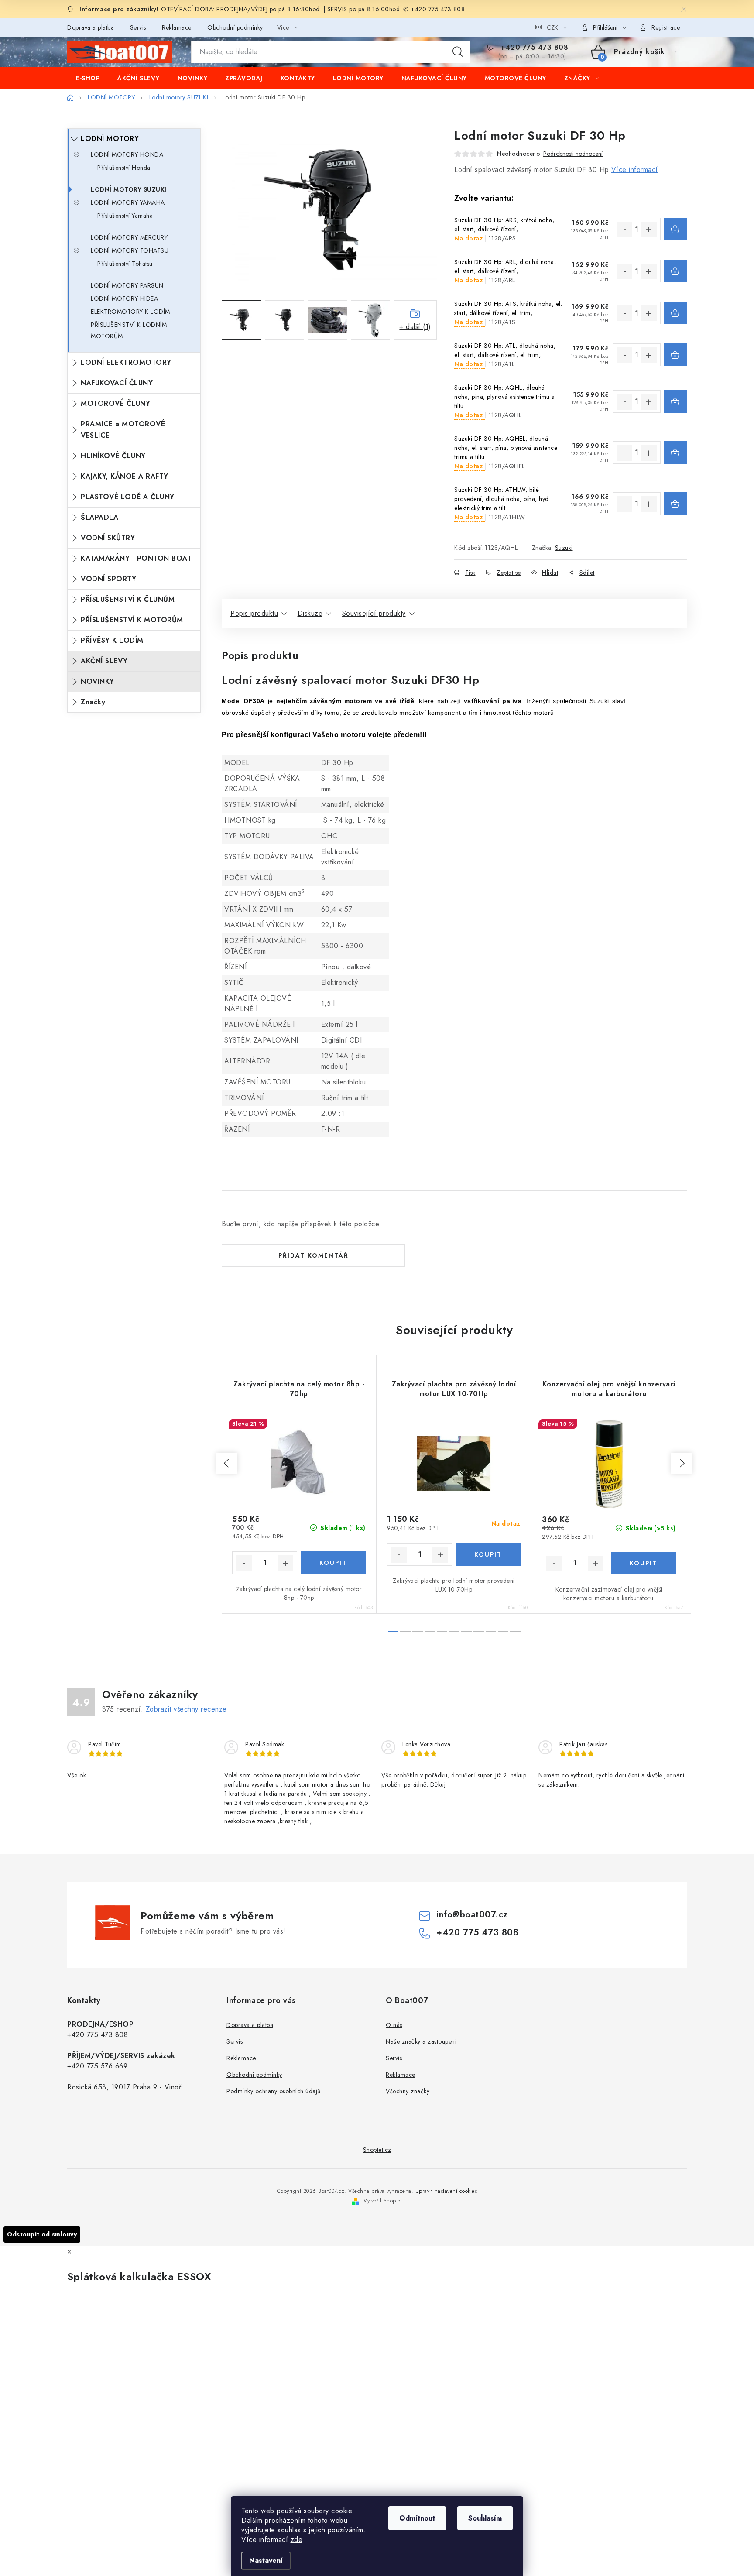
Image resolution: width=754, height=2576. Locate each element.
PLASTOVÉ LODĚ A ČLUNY (128, 497)
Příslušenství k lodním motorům (129, 330)
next (682, 1463)
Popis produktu (254, 613)
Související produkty (374, 613)
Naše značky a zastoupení (421, 2041)
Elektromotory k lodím (130, 312)
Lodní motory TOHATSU (130, 250)
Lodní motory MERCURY (129, 237)
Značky (93, 702)
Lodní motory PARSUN (127, 285)
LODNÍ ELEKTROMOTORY (126, 362)
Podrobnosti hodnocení (573, 154)
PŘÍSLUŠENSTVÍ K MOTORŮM (132, 620)
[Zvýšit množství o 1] (649, 230)
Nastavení (266, 2561)
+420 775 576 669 (97, 2066)
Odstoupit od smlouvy (42, 2234)
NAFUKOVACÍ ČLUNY (117, 383)
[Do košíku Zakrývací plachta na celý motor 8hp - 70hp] (333, 1563)
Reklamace (177, 27)
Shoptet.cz (377, 2150)
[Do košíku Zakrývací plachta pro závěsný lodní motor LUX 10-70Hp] (488, 1554)
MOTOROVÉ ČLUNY (115, 403)
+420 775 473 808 (533, 48)
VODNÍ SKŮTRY (108, 538)
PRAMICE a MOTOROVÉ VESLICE (123, 430)
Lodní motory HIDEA (124, 298)
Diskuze (310, 613)
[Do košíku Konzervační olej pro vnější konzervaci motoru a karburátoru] (644, 1563)
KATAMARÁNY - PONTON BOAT (136, 558)
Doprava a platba (91, 27)
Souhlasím (485, 2518)
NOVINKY (98, 681)
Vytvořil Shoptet (383, 2201)
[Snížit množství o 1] (624, 230)
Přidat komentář (314, 1255)
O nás (394, 2025)
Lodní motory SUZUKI (129, 189)
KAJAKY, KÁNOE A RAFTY (125, 476)
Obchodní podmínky (235, 27)
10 (515, 1632)
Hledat (458, 52)
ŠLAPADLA (99, 517)
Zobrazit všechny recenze (186, 1709)
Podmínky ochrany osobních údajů (274, 2091)
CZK (552, 27)
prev (227, 1463)
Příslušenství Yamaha (125, 216)
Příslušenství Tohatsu (125, 264)
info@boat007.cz (472, 1915)
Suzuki (564, 548)
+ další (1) (415, 327)
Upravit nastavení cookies (446, 2191)
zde (296, 2540)
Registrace (666, 27)
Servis (138, 27)
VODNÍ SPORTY (108, 579)
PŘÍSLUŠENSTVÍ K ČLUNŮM (128, 599)
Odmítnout (417, 2518)
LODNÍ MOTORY (110, 139)
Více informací (635, 170)
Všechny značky (408, 2091)
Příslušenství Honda (124, 168)
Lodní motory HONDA (127, 154)
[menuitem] (88, 78)
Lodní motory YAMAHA (128, 202)
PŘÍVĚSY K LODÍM (112, 640)
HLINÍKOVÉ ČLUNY (113, 456)
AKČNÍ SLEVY (104, 661)
